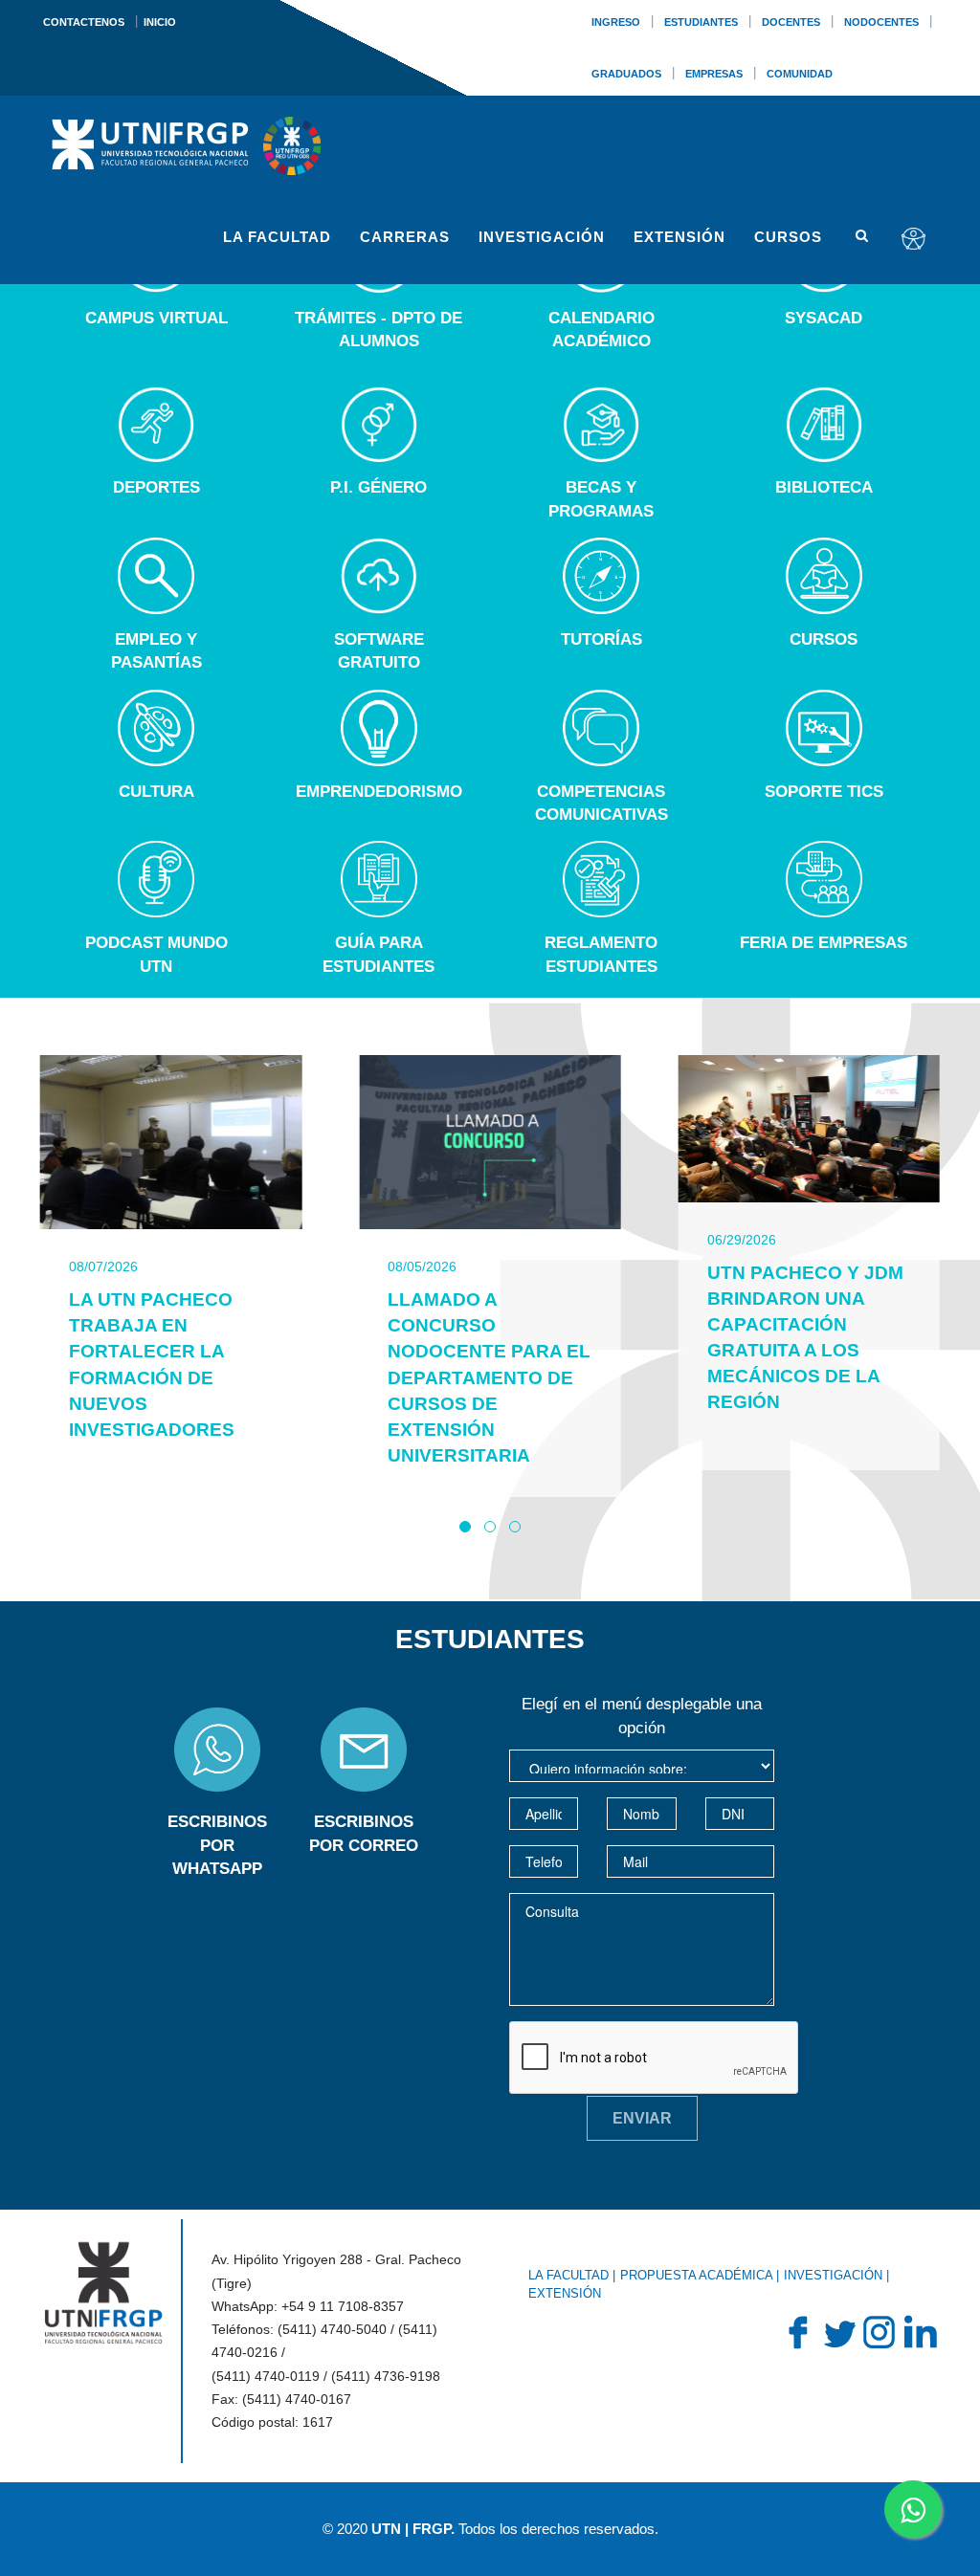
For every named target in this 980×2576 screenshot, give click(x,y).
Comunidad (800, 74)
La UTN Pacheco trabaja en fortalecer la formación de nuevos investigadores (152, 1365)
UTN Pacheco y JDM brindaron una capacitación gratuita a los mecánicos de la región (805, 1338)
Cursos (788, 237)
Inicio (160, 22)
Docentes (791, 22)
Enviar (642, 2118)
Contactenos (84, 22)
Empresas (714, 74)
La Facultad (277, 237)
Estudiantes (701, 22)
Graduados (626, 74)
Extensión (679, 237)
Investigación (542, 237)
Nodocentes (881, 22)
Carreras (405, 237)
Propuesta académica (696, 2275)
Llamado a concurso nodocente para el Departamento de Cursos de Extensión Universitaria (489, 1377)
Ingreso (616, 22)
